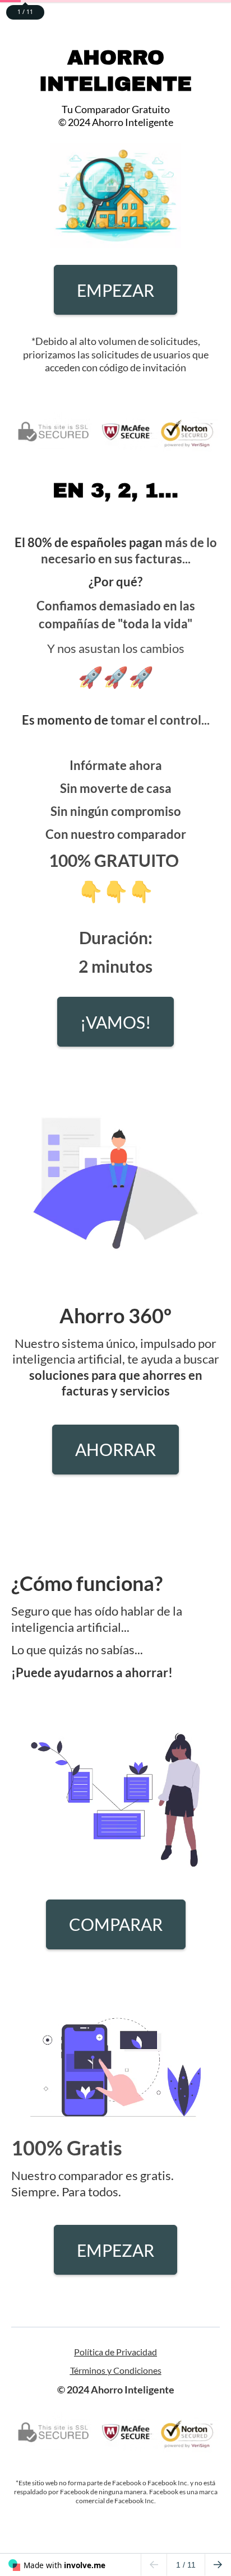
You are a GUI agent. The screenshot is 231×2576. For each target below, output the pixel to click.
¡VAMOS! (115, 1022)
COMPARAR (116, 1924)
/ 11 (186, 2565)
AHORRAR (115, 1449)
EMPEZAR (115, 290)
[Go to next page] (218, 2565)
